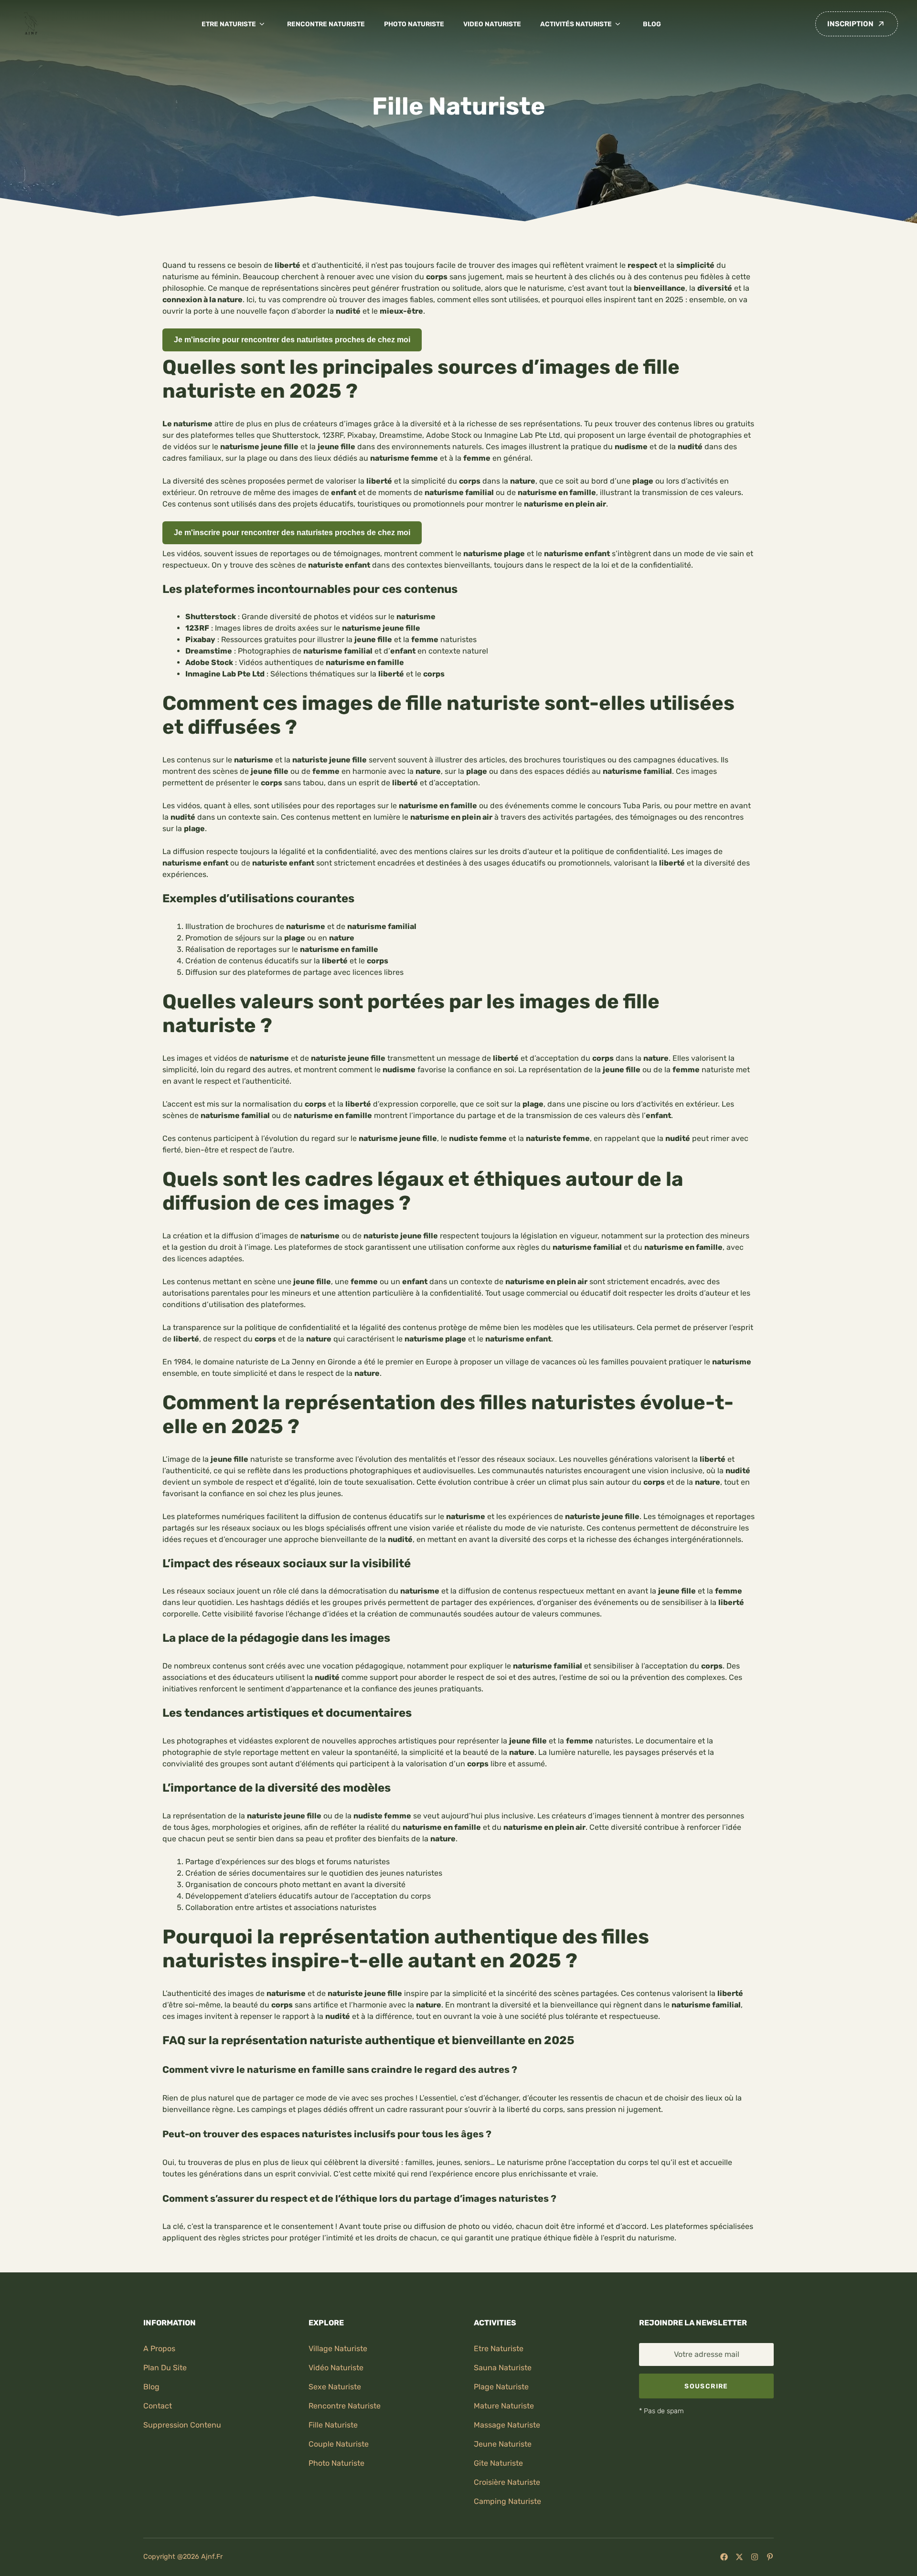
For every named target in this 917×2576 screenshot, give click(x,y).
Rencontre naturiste (326, 24)
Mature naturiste (504, 2406)
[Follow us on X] (739, 2557)
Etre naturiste (229, 24)
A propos (159, 2349)
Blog (652, 24)
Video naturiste (492, 24)
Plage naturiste (501, 2387)
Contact (158, 2406)
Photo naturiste (414, 24)
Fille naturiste (333, 2425)
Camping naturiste (507, 2501)
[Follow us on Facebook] (724, 2557)
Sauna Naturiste (503, 2368)
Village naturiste (338, 2349)
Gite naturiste (498, 2463)
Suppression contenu (182, 2425)
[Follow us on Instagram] (755, 2557)
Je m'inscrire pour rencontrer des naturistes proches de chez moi (292, 340)
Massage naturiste (507, 2425)
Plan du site (165, 2368)
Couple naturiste (339, 2444)
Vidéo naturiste (336, 2368)
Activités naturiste (576, 24)
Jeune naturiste (503, 2444)
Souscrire (706, 2386)
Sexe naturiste (335, 2387)
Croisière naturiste (507, 2482)
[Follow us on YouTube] (770, 2557)
